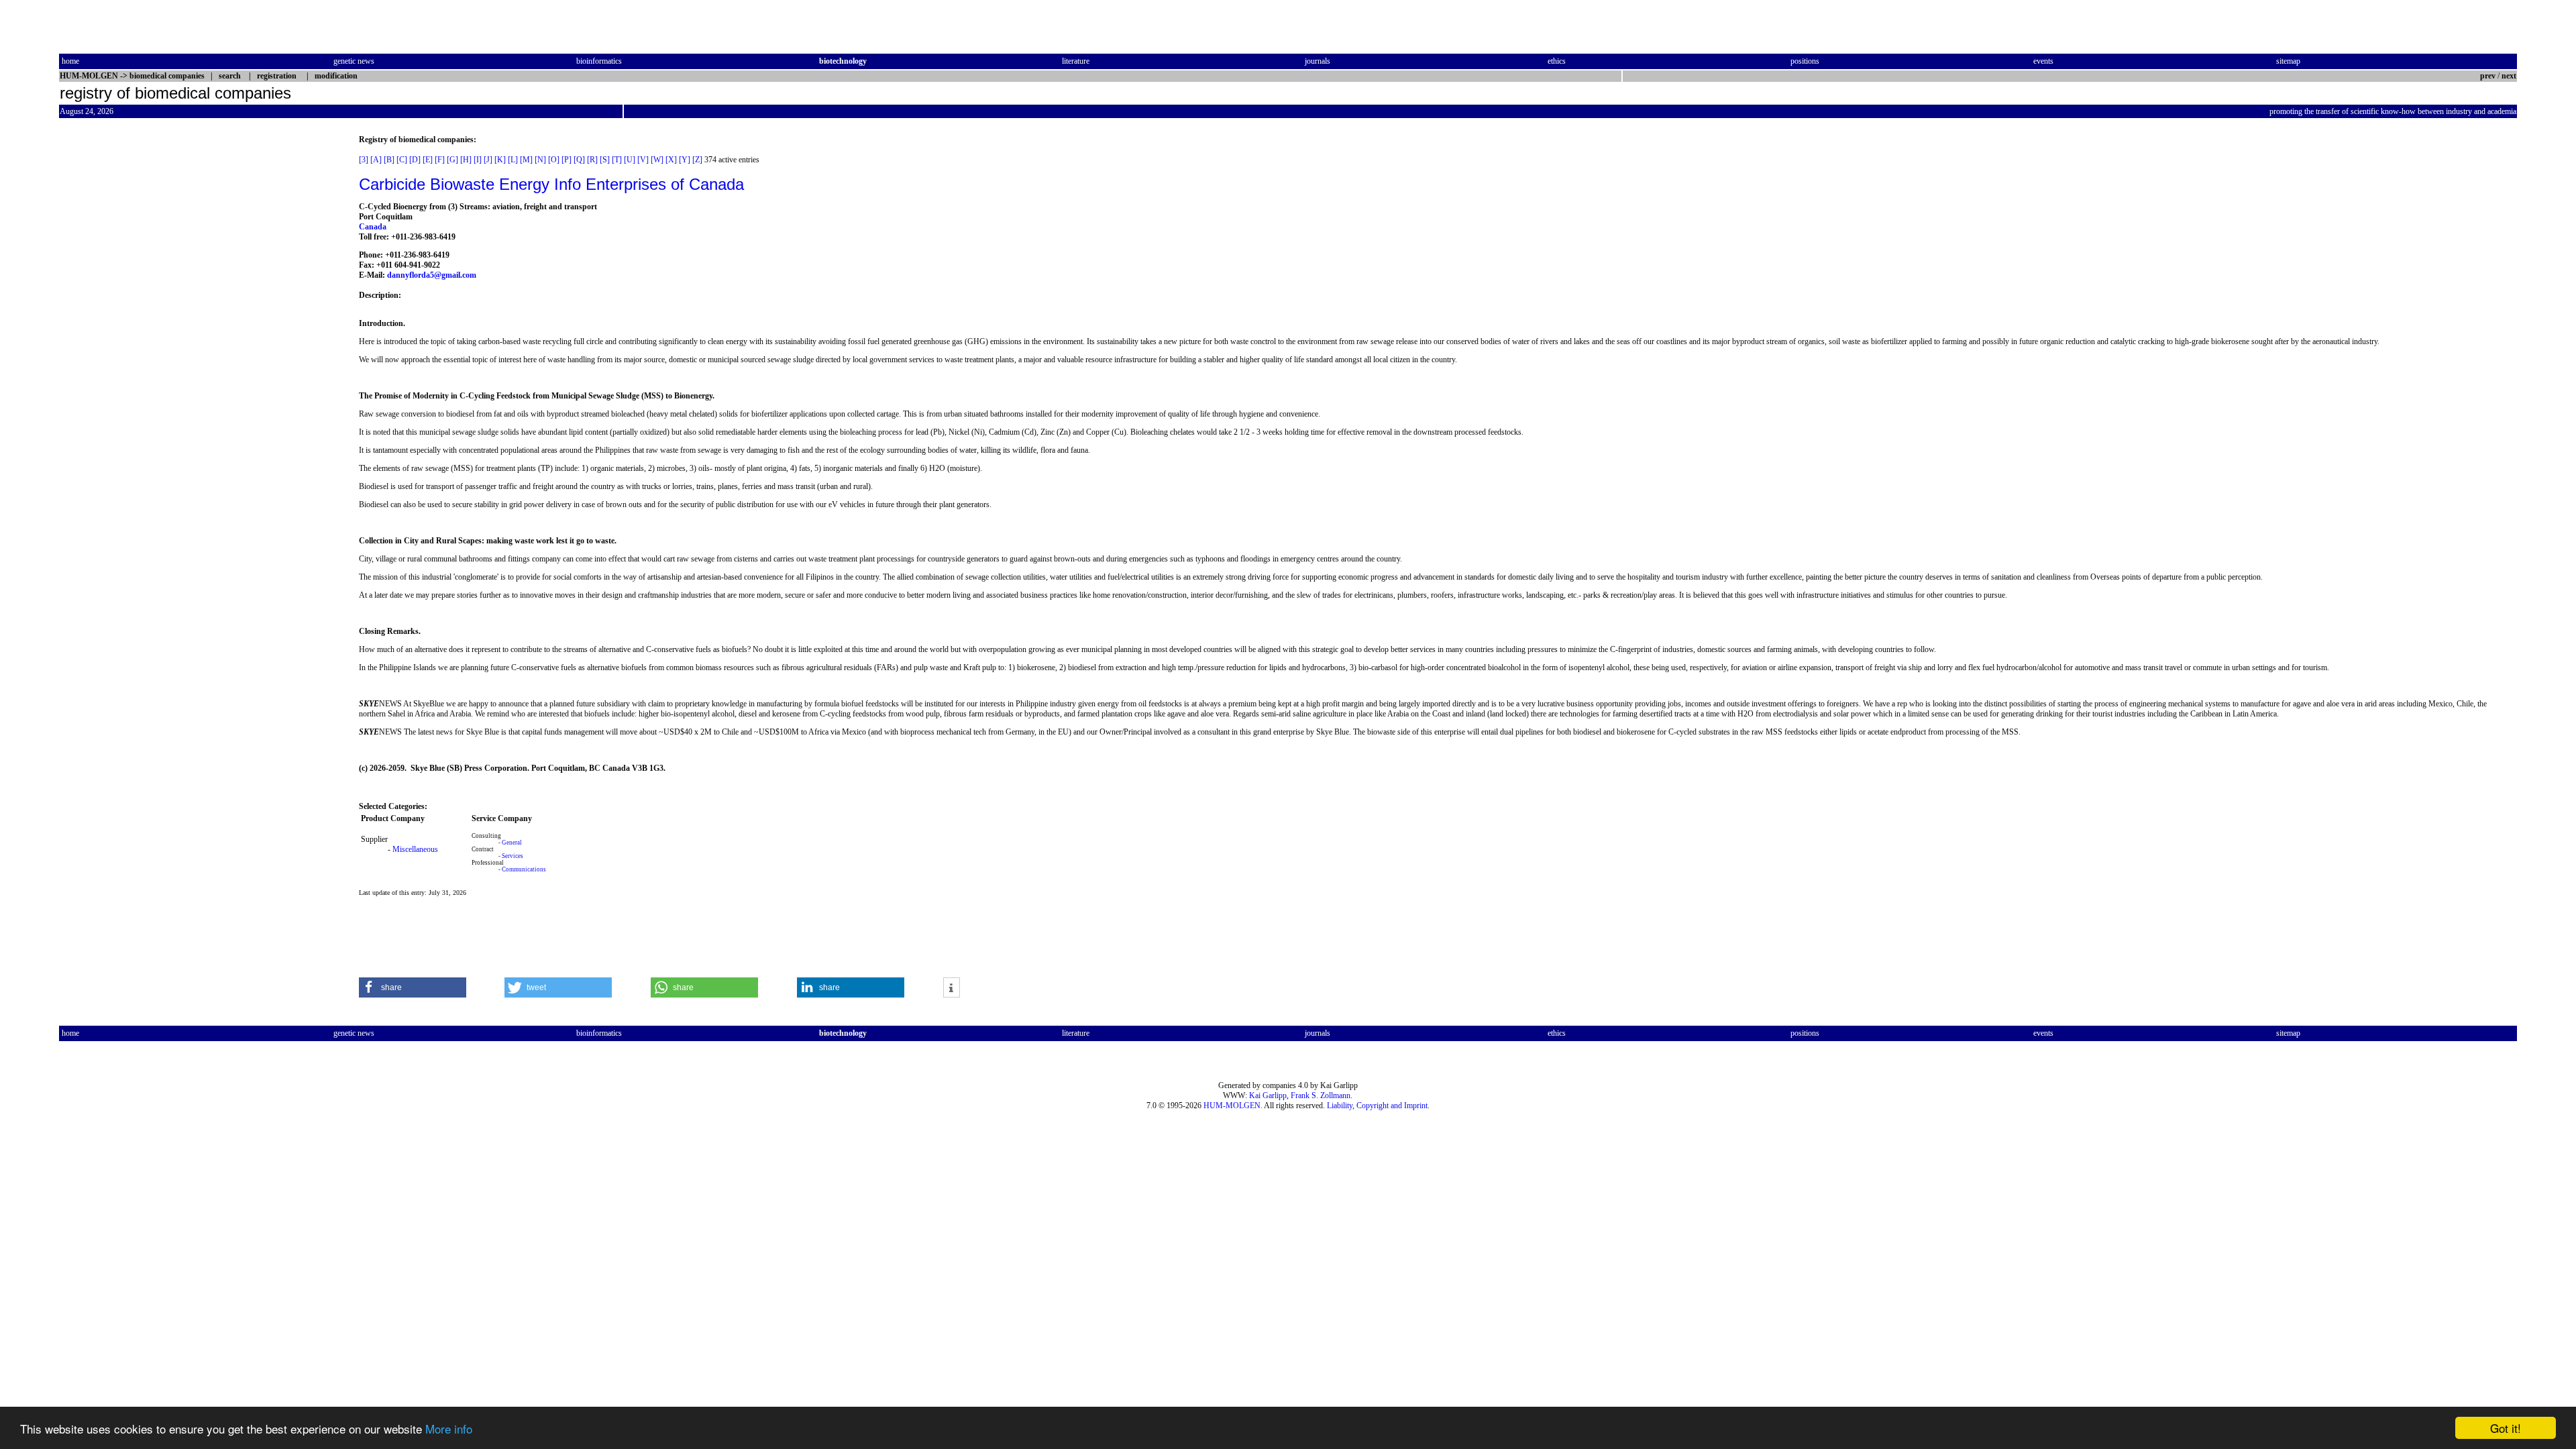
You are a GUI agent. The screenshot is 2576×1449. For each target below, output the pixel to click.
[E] (428, 160)
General (512, 843)
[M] (526, 160)
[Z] (697, 160)
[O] (554, 160)
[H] (466, 160)
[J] (488, 160)
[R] (592, 160)
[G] (452, 160)
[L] (513, 160)
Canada (373, 227)
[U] (630, 160)
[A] (376, 160)
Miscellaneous (415, 849)
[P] (567, 160)
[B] (389, 160)
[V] (643, 160)
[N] (540, 160)
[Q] (579, 160)
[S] (605, 160)
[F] (440, 160)
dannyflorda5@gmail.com (432, 275)
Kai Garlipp (1268, 1095)
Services (513, 856)
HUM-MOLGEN (1232, 1106)
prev (2488, 76)
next (2509, 76)
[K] (500, 160)
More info (449, 1429)
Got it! (2506, 1428)
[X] (671, 160)
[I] (478, 160)
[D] (415, 160)
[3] (364, 160)
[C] (402, 160)
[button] (413, 987)
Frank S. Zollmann (1321, 1095)
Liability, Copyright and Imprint (1377, 1106)
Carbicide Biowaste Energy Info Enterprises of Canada (551, 184)
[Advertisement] (115, 336)
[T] (617, 160)
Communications (524, 869)
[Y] (685, 160)
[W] (657, 160)
